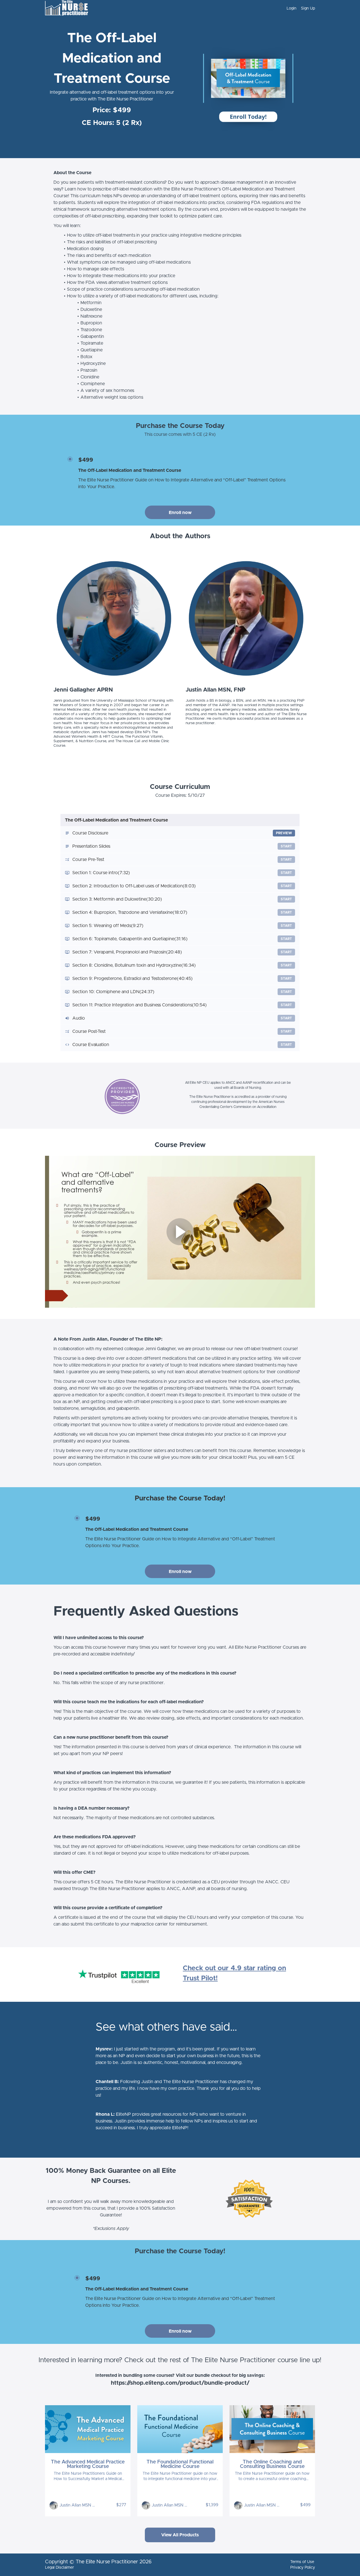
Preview (284, 833)
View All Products (180, 2535)
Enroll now (180, 513)
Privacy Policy (303, 2568)
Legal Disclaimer (59, 2568)
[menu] (299, 8)
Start (286, 846)
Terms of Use (302, 2562)
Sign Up (308, 8)
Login (292, 8)
